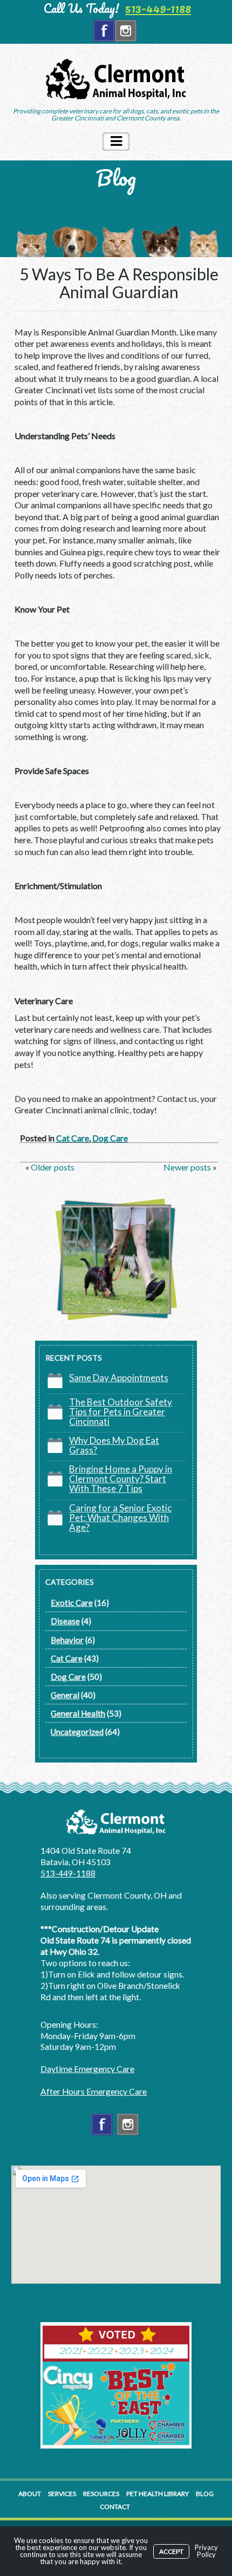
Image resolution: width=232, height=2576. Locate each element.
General (65, 1695)
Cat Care (73, 1138)
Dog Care (110, 1138)
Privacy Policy (206, 2551)
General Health (78, 1713)
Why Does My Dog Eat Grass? (114, 1445)
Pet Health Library (158, 2494)
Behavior (67, 1640)
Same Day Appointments (119, 1378)
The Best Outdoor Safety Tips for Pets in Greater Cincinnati (121, 1412)
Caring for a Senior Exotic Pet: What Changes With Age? (120, 1518)
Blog (205, 2494)
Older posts (52, 1167)
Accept (171, 2551)
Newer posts (188, 1167)
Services (62, 2494)
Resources (101, 2494)
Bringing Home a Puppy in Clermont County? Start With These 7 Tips (121, 1479)
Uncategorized (77, 1732)
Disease (65, 1621)
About (30, 2494)
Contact (115, 2507)
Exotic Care (72, 1603)
